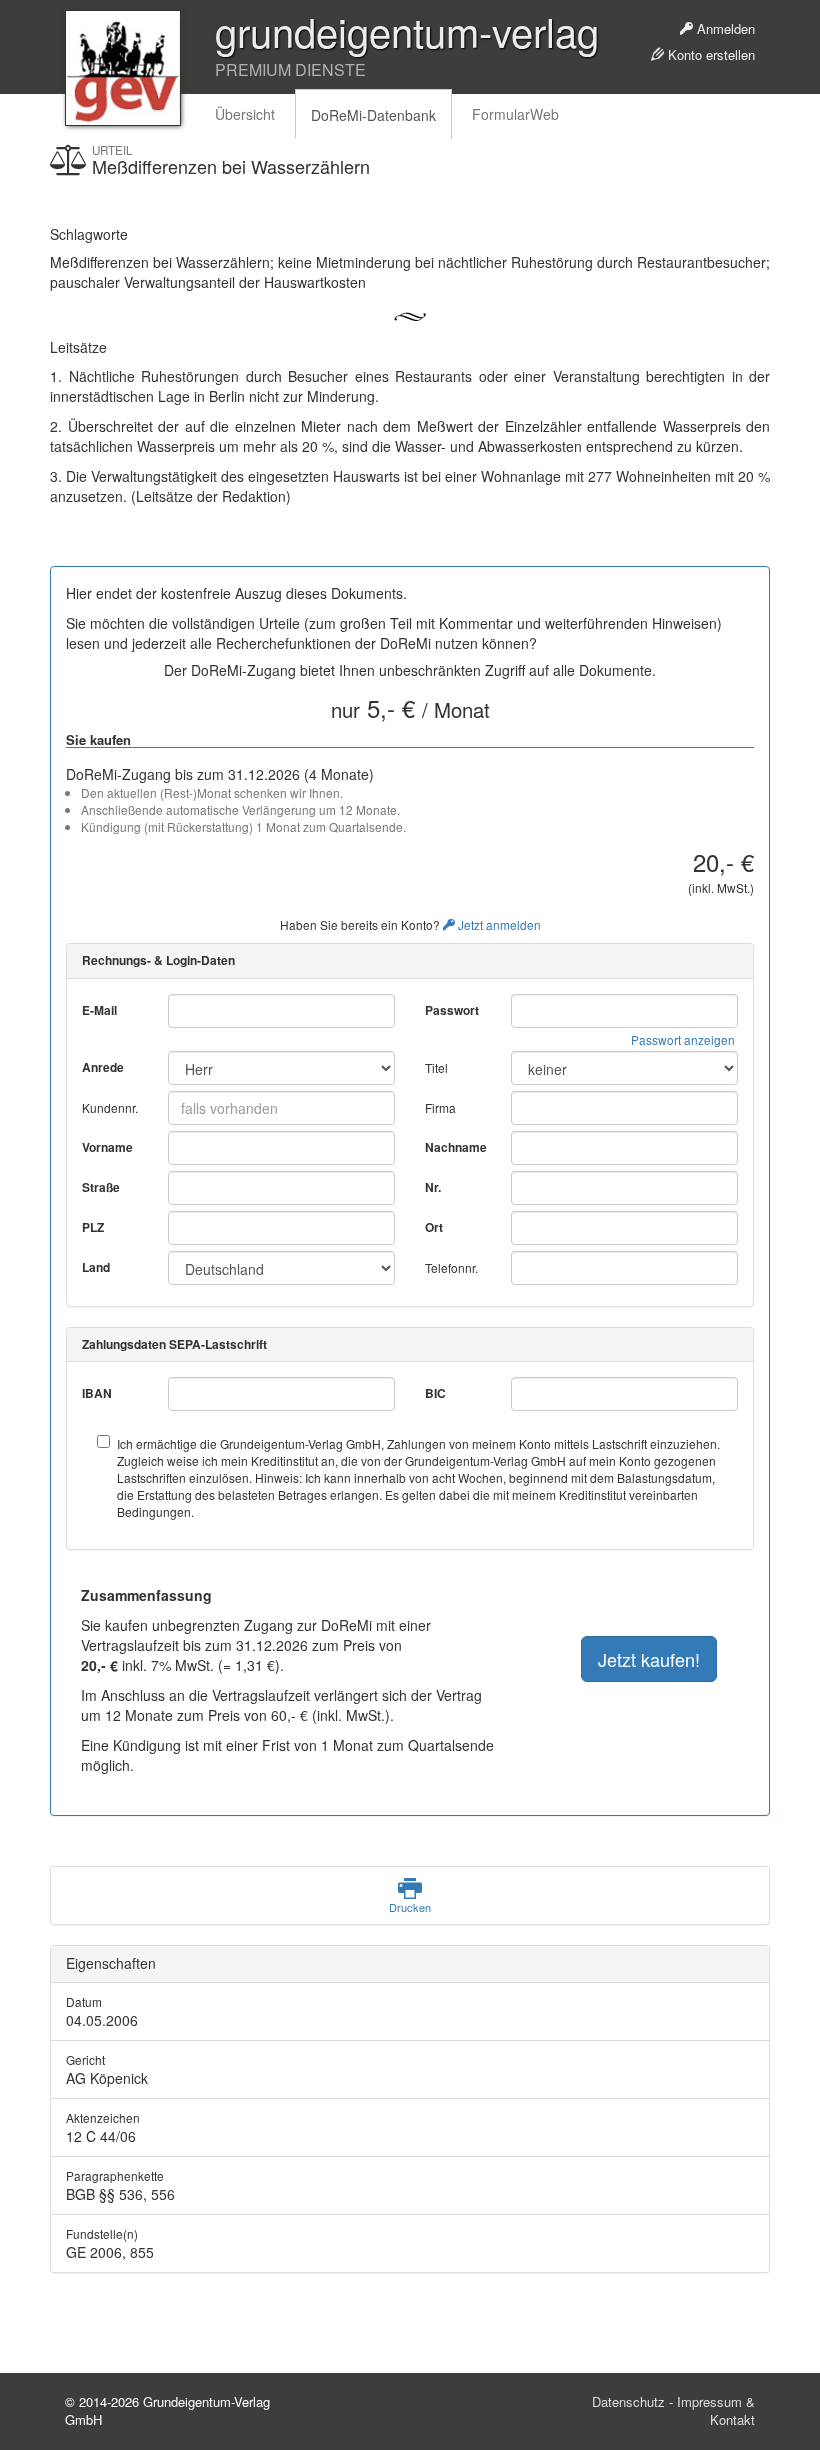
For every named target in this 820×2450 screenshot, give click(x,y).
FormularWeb (515, 114)
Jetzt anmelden (498, 924)
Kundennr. (110, 1107)
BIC (435, 1393)
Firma (440, 1107)
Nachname (456, 1147)
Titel (436, 1067)
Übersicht (245, 114)
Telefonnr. (451, 1267)
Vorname (107, 1147)
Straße (101, 1187)
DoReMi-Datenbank (373, 115)
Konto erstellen (709, 54)
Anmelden (724, 28)
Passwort (452, 1010)
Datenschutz (628, 2401)
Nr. (433, 1187)
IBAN (97, 1393)
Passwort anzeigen (683, 1039)
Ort (434, 1227)
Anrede (103, 1067)
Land (96, 1267)
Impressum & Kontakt (716, 2411)
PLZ (93, 1227)
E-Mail (99, 1010)
